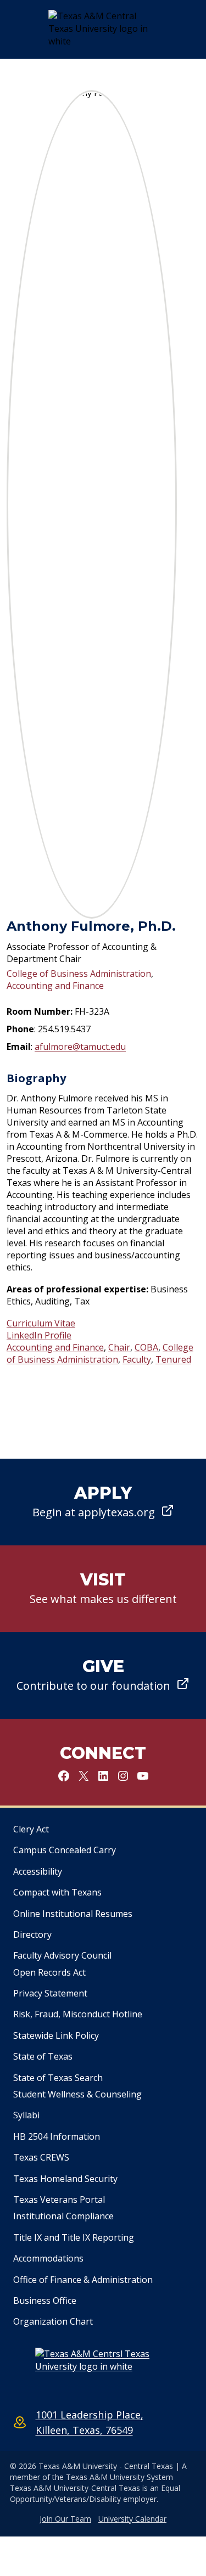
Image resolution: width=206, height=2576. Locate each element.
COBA (146, 1347)
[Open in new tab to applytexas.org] (103, 1502)
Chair (119, 1347)
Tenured (173, 1359)
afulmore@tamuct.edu (80, 1047)
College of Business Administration (79, 974)
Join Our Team (65, 2519)
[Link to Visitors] (103, 1589)
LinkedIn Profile (39, 1335)
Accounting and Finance (55, 986)
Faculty (137, 1359)
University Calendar (132, 2519)
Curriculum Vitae (41, 1323)
